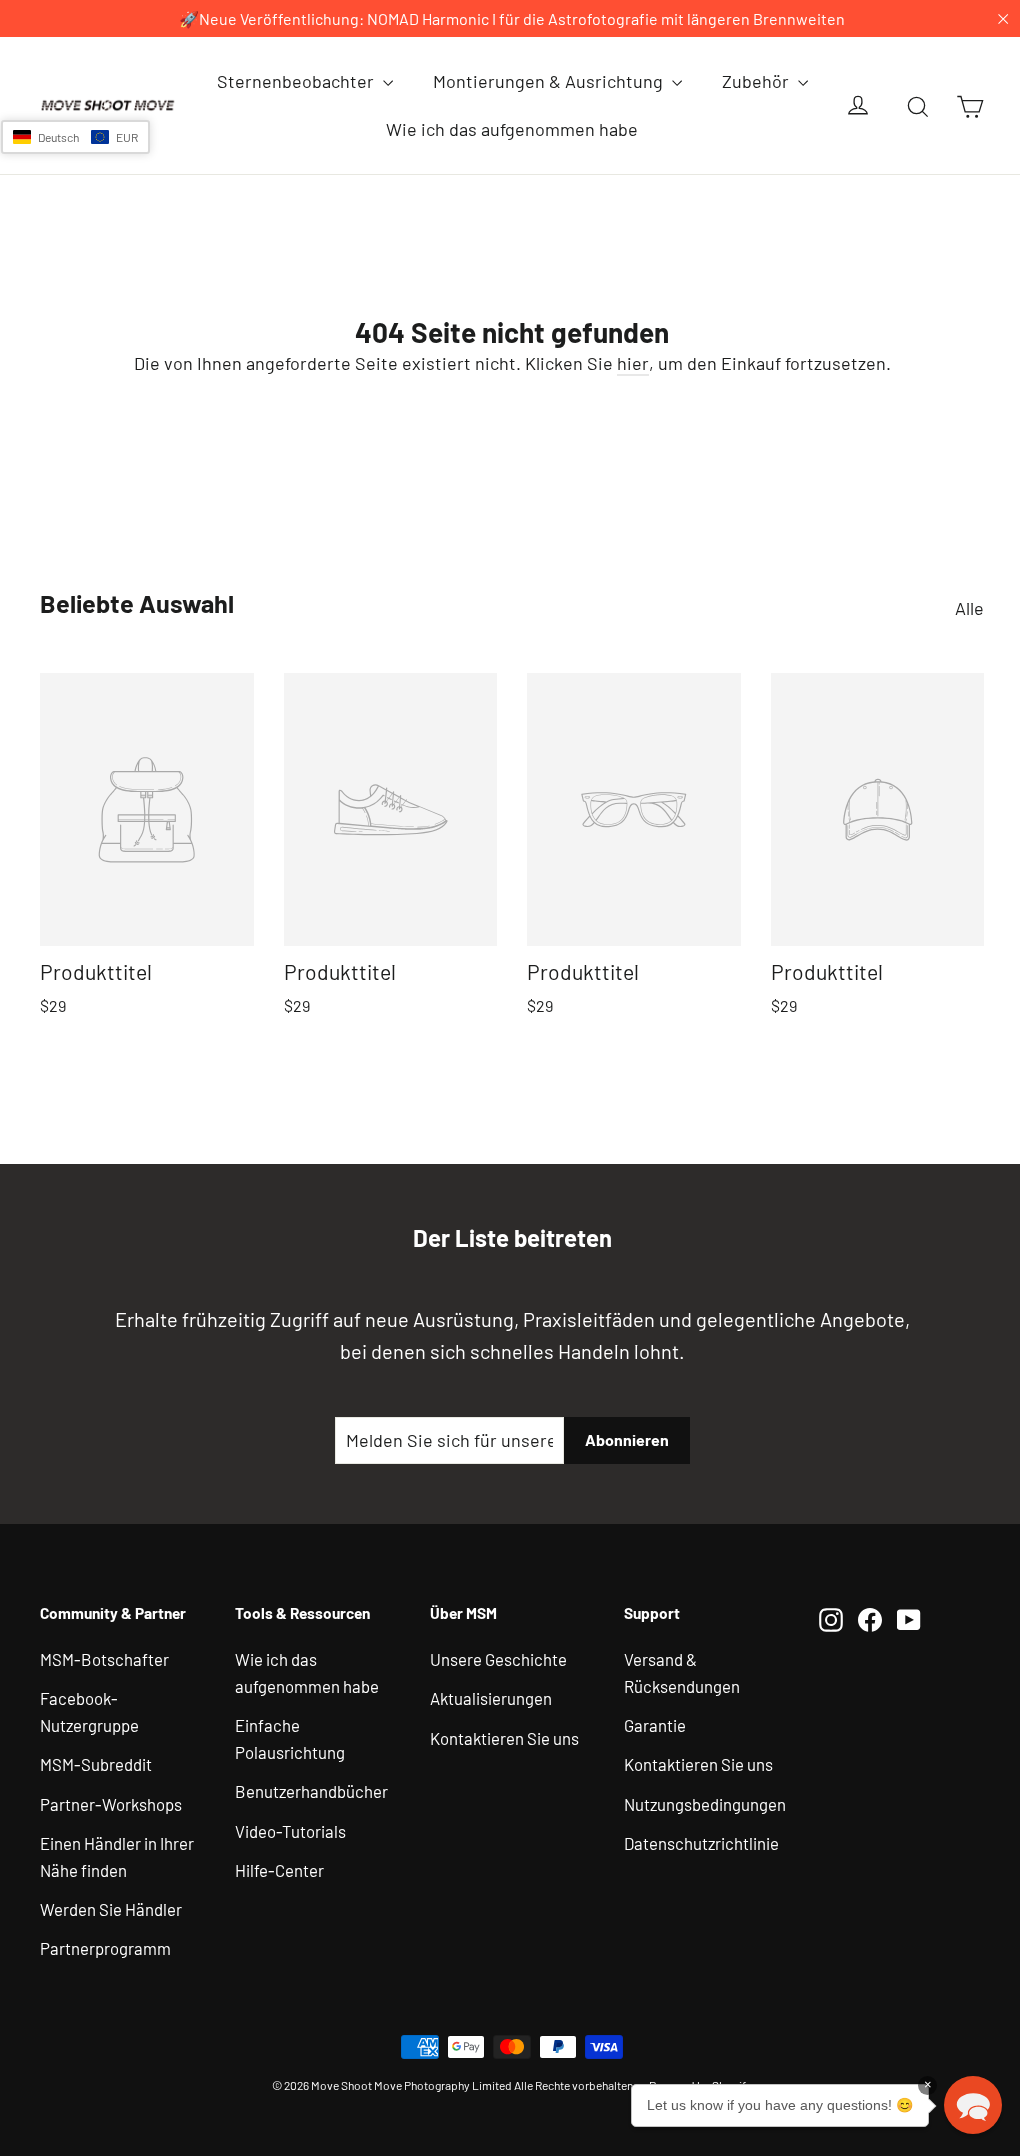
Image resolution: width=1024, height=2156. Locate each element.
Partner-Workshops (111, 1804)
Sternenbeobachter (297, 81)
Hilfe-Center (279, 1870)
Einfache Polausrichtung (290, 1738)
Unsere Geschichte (498, 1659)
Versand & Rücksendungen (682, 1672)
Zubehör (757, 81)
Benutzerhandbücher (311, 1791)
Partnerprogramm (105, 1948)
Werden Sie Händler (111, 1909)
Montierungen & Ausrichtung (550, 81)
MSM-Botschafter (104, 1659)
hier (633, 363)
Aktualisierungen (491, 1698)
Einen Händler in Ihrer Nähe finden (117, 1856)
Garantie (655, 1725)
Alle (969, 608)
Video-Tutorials (290, 1831)
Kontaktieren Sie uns (504, 1738)
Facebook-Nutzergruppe (89, 1711)
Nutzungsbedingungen (705, 1804)
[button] (75, 137)
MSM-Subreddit (96, 1764)
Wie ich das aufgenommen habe (512, 129)
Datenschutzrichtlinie (701, 1843)
